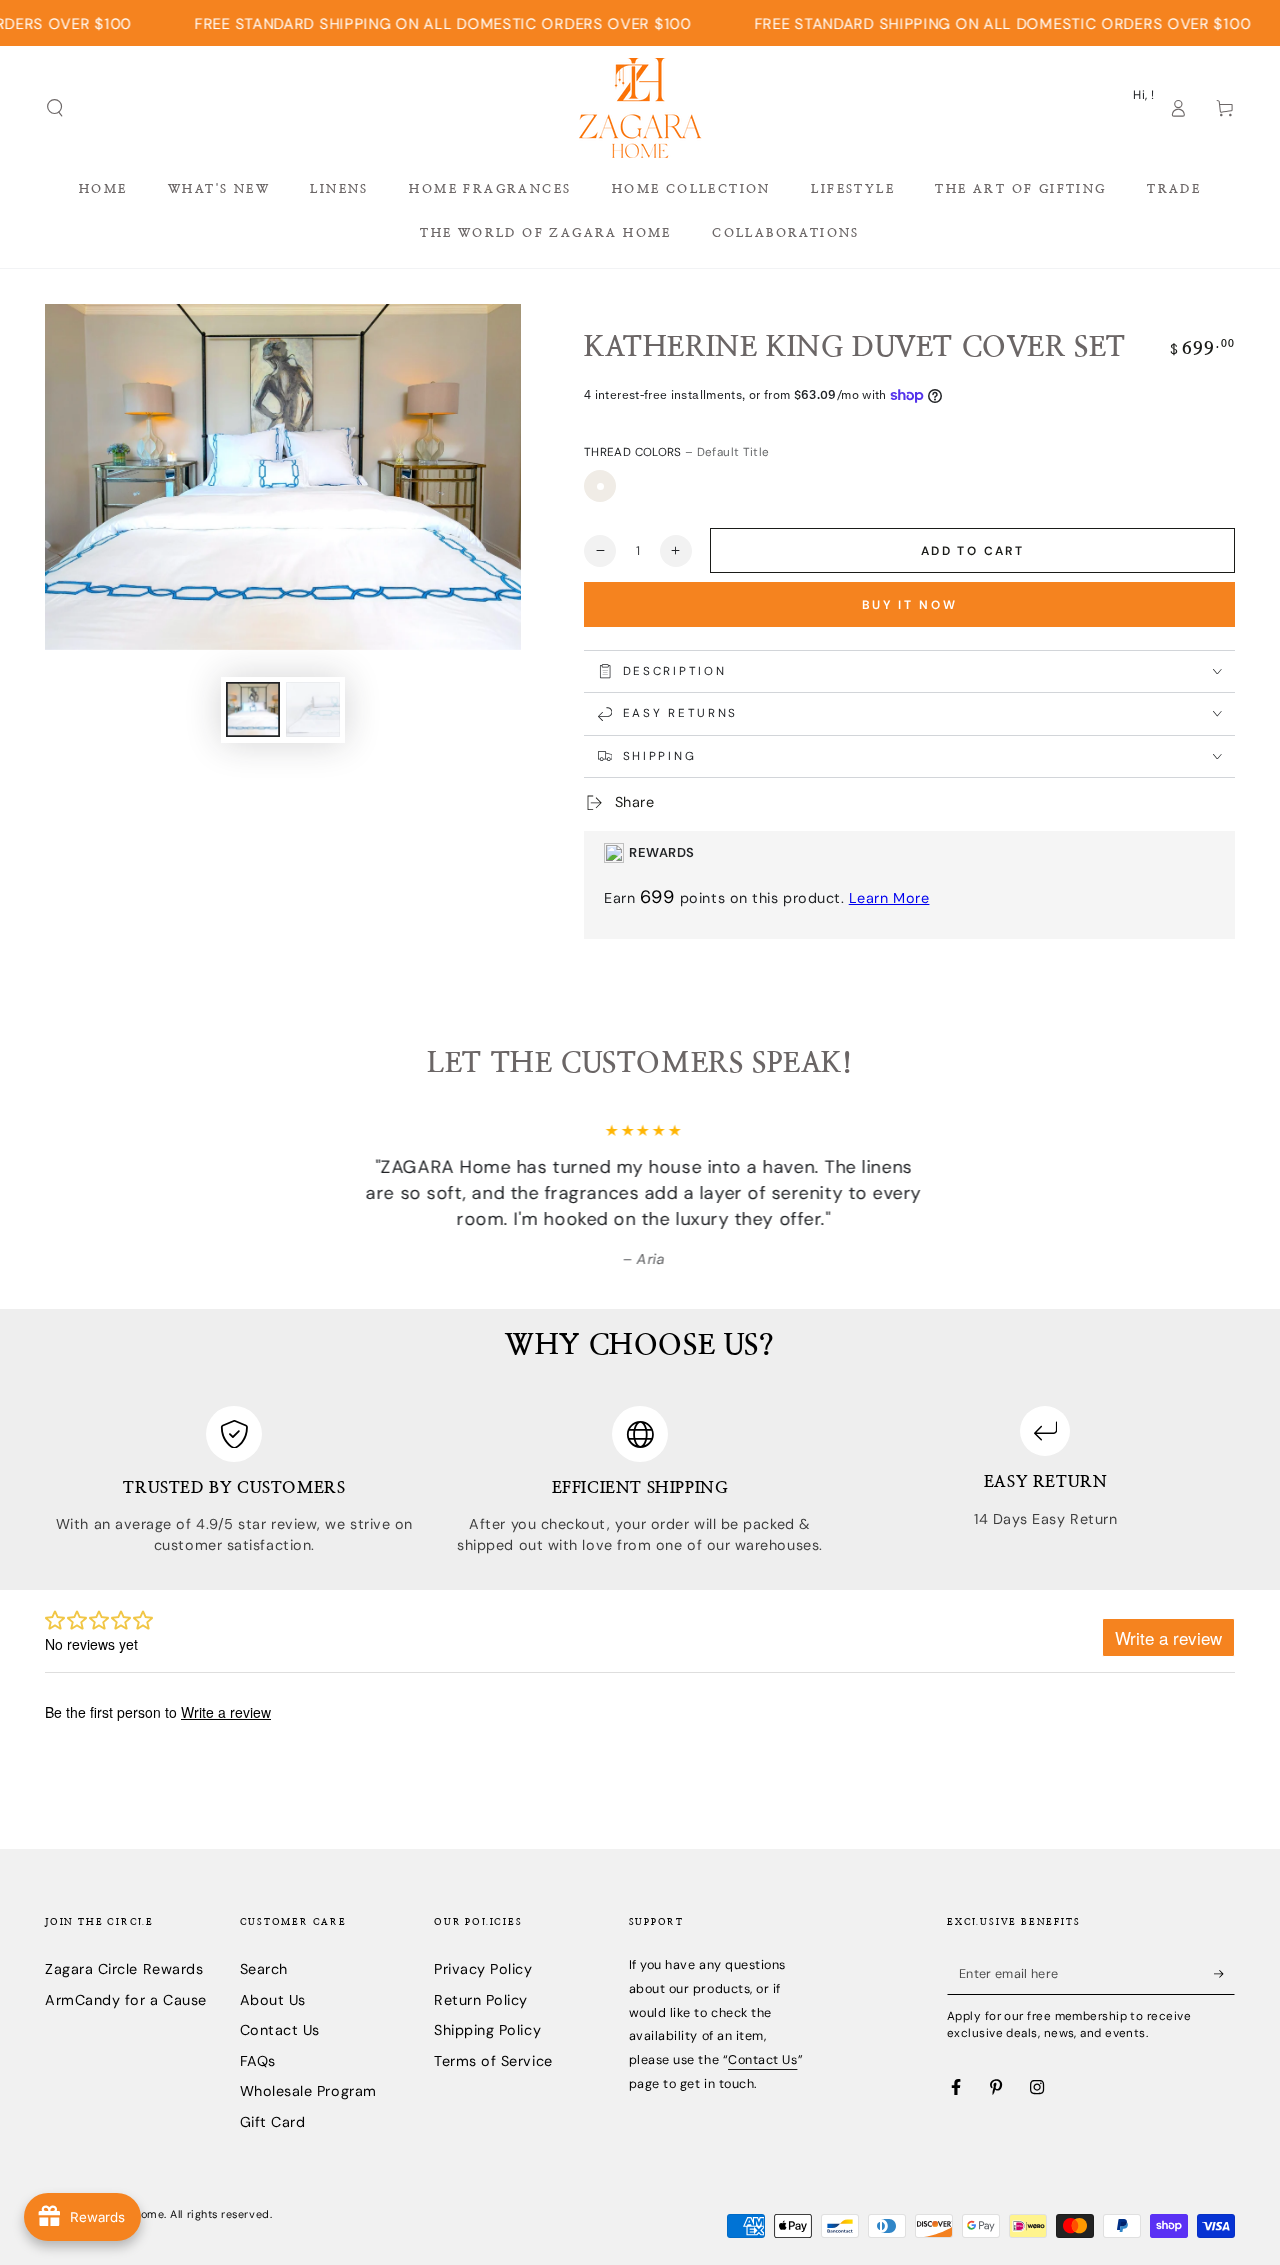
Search (264, 1969)
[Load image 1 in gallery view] (253, 709)
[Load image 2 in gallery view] (313, 709)
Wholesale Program (308, 2091)
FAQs (258, 2061)
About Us (273, 2000)
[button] (55, 108)
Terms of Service (493, 2061)
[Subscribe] (1224, 1974)
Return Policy (481, 2000)
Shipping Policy (487, 2030)
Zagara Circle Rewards (124, 1969)
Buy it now (910, 605)
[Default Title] (600, 486)
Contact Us (280, 2030)
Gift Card (273, 2122)
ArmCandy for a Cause (126, 2000)
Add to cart (972, 551)
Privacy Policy (483, 1969)
